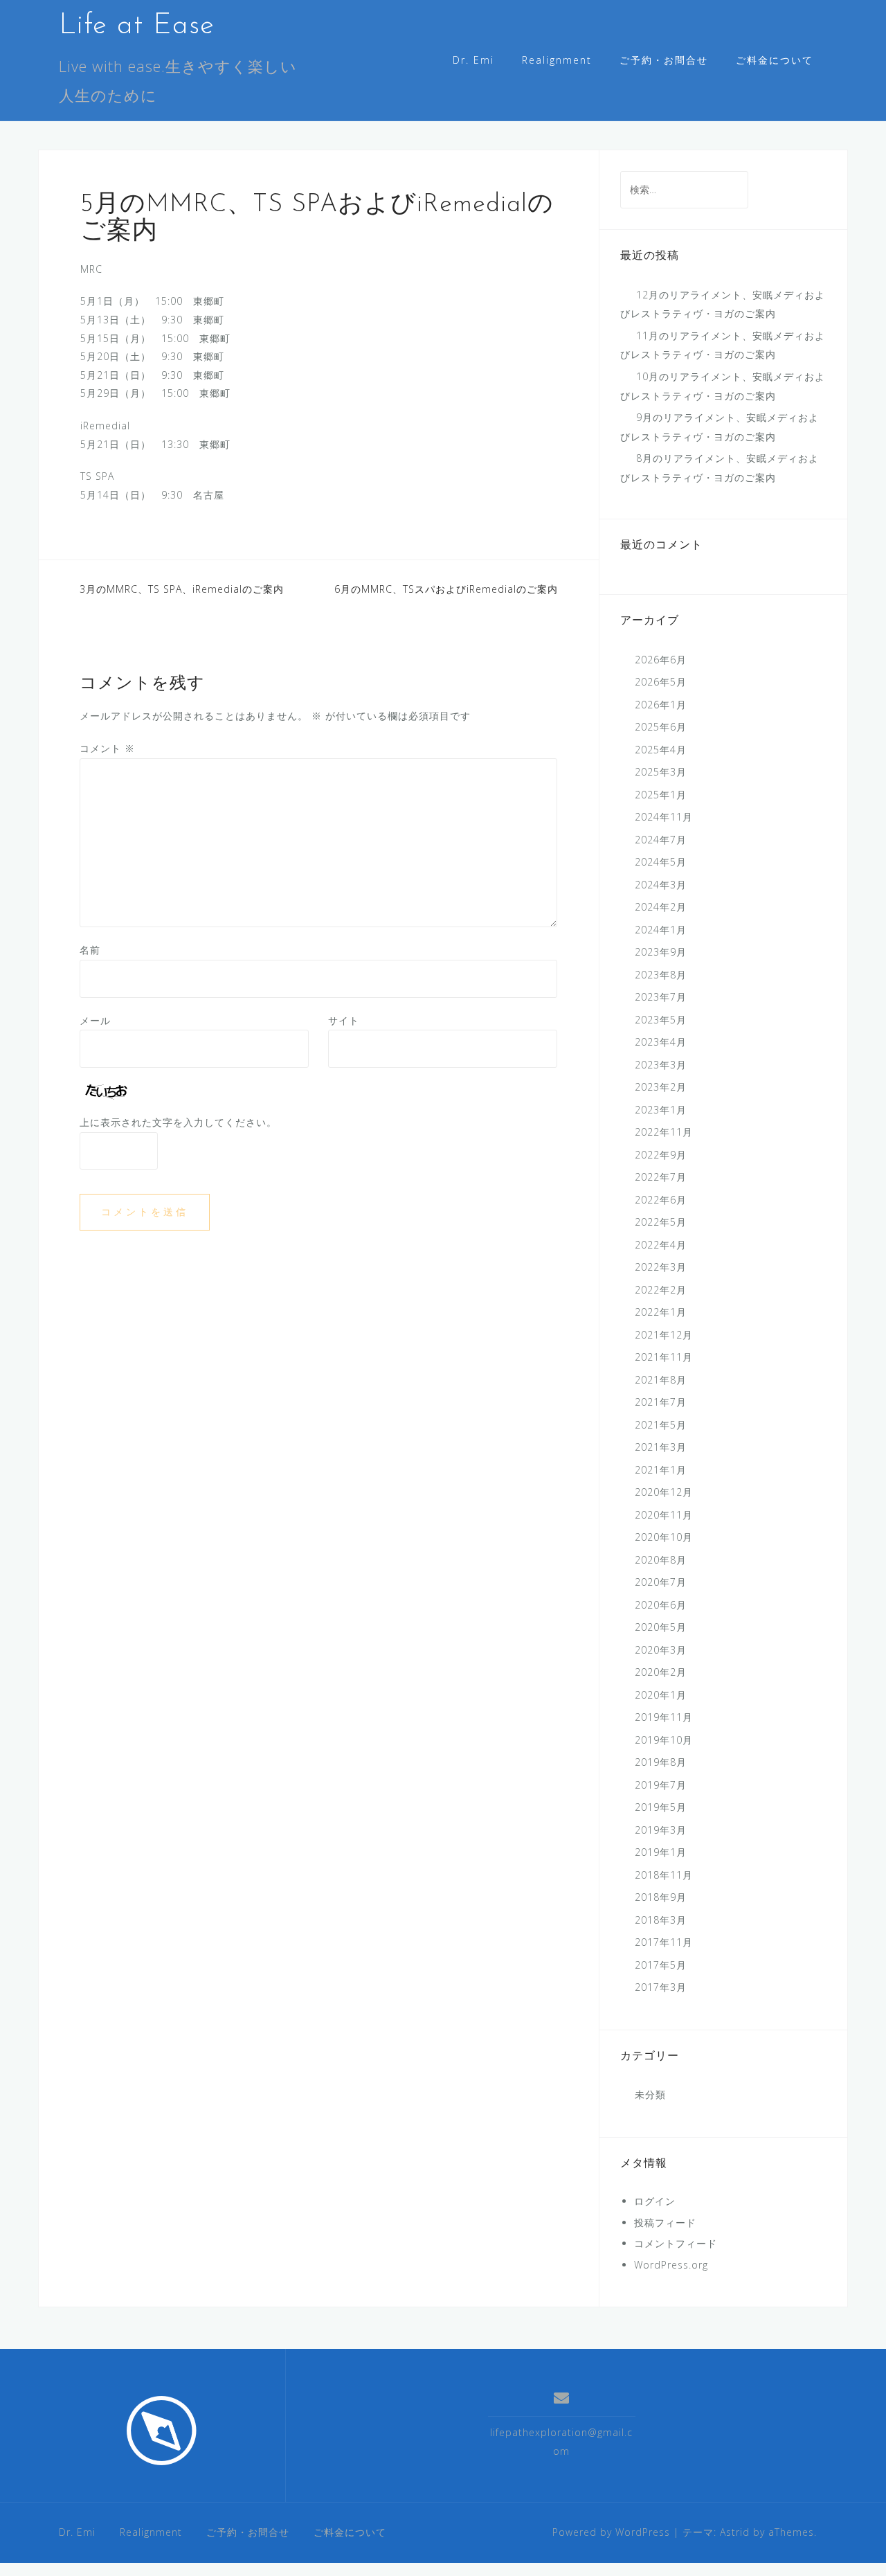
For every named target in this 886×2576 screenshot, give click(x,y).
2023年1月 (661, 1110)
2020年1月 (661, 1695)
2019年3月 (661, 1830)
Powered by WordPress (611, 2532)
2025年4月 (661, 750)
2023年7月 (661, 997)
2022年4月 (661, 1245)
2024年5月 (661, 862)
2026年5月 (661, 682)
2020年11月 (664, 1515)
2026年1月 (661, 705)
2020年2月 (661, 1672)
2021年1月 (661, 1470)
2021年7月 (661, 1402)
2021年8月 (661, 1380)
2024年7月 (661, 840)
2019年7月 (661, 1785)
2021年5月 (661, 1425)
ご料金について (775, 60)
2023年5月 (661, 1020)
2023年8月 (661, 975)
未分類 (650, 2094)
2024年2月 (661, 907)
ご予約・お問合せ (664, 60)
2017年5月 (661, 1965)
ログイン (655, 2201)
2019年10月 (664, 1740)
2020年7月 (661, 1582)
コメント (107, 748)
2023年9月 (661, 952)
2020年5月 (661, 1627)
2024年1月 (661, 930)
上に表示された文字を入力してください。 (178, 1122)
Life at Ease (137, 26)
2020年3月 (661, 1650)
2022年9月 (661, 1155)
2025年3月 (661, 772)
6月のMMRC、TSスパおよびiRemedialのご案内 (446, 589)
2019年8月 (661, 1762)
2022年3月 (661, 1267)
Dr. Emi (473, 60)
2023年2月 (661, 1087)
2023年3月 (661, 1065)
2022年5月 (661, 1222)
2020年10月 (664, 1537)
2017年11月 (664, 1942)
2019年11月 (664, 1717)
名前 (90, 950)
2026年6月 (661, 660)
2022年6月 (661, 1200)
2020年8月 (661, 1560)
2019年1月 (661, 1852)
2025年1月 (661, 795)
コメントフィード (676, 2243)
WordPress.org (671, 2265)
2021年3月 (661, 1447)
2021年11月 (664, 1357)
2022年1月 (661, 1312)
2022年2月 (661, 1290)
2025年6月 (661, 727)
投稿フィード (665, 2222)
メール (95, 1020)
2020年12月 (664, 1492)
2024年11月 (664, 817)
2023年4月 (661, 1042)
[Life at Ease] (162, 2431)
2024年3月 (661, 885)
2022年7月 (661, 1177)
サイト (344, 1020)
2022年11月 (664, 1132)
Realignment (557, 60)
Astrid (735, 2532)
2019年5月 (661, 1807)
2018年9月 (661, 1897)
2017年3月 (661, 1987)
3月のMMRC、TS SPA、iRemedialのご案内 (182, 589)
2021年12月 (664, 1335)
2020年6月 (661, 1605)
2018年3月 (661, 1920)
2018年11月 (664, 1875)
